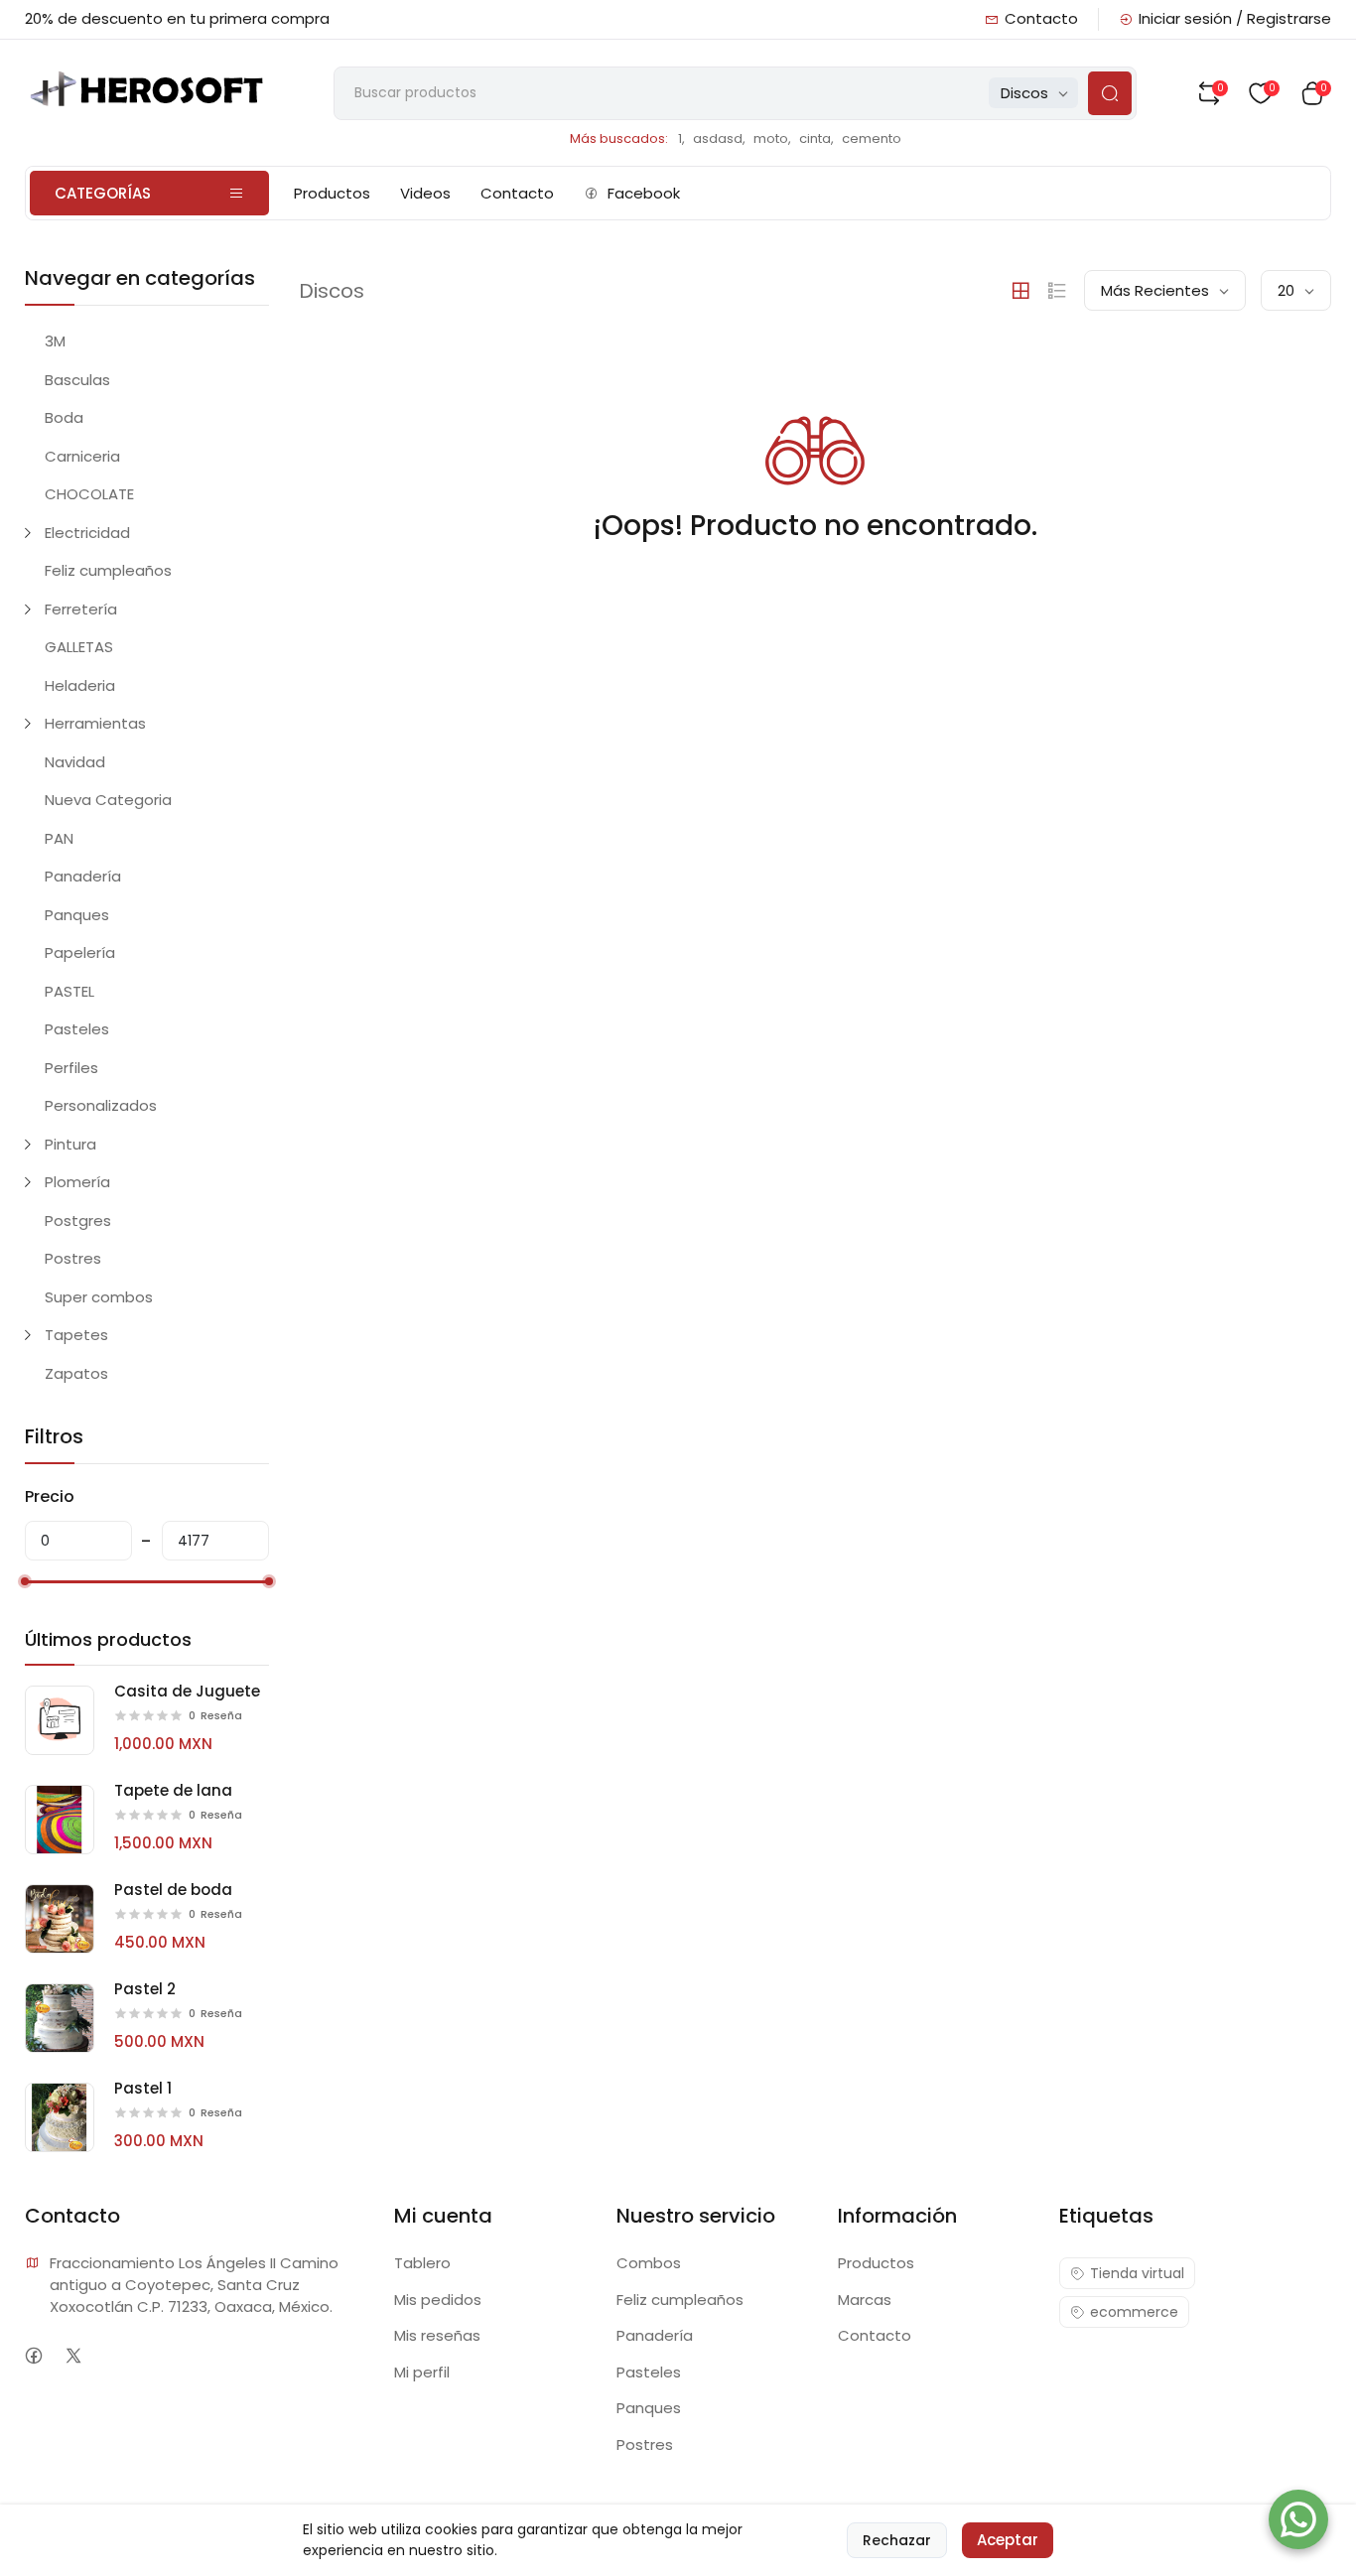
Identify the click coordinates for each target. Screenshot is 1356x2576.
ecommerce (1134, 2312)
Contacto (1041, 18)
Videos (425, 193)
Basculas (77, 380)
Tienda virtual (1137, 2273)
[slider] (25, 1581)
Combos (649, 2263)
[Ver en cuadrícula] (1020, 291)
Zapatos (76, 1373)
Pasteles (77, 1029)
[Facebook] (34, 2355)
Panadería (83, 876)
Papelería (80, 952)
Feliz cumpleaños (108, 570)
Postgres (78, 1220)
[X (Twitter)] (74, 2355)
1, (681, 138)
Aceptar (1008, 2540)
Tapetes (76, 1335)
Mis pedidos (438, 2300)
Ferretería (81, 609)
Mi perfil (422, 2372)
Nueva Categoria (108, 800)
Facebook (644, 193)
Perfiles (71, 1068)
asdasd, (719, 138)
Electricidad (87, 533)
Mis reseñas (437, 2335)
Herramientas (95, 723)
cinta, (816, 138)
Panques (77, 915)
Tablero (422, 2263)
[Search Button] (1110, 93)
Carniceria (82, 456)
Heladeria (80, 685)
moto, (772, 138)
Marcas (865, 2300)
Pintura (70, 1144)
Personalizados (101, 1105)
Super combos (99, 1297)
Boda (64, 417)
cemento (872, 138)
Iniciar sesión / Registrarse (1235, 18)
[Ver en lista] (1057, 291)
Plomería (77, 1182)
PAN (59, 838)
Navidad (75, 762)
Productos (332, 193)
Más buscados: (619, 138)
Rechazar (897, 2540)
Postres (73, 1258)
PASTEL (69, 991)
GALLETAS (79, 647)
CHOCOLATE (89, 494)
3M (55, 341)
